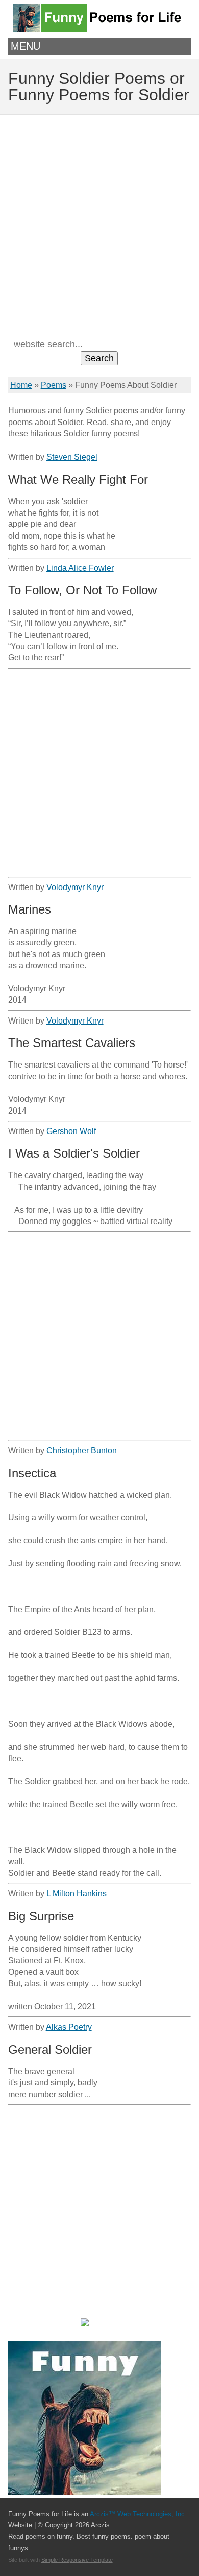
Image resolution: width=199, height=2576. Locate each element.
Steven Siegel (72, 457)
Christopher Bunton (82, 1450)
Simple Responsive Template (77, 2560)
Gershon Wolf (71, 1131)
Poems (54, 385)
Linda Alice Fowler (80, 568)
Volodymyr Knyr (75, 887)
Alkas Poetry (69, 2027)
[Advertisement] (99, 225)
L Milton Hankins (77, 1893)
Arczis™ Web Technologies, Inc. (138, 2514)
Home (21, 385)
